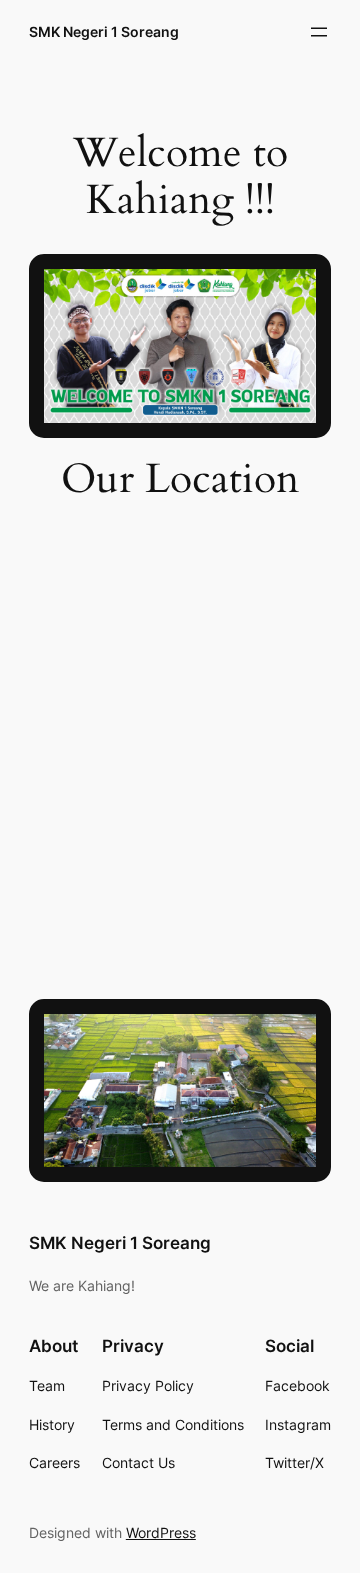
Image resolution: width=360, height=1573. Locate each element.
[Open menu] (319, 32)
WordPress (161, 1532)
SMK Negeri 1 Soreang (104, 31)
